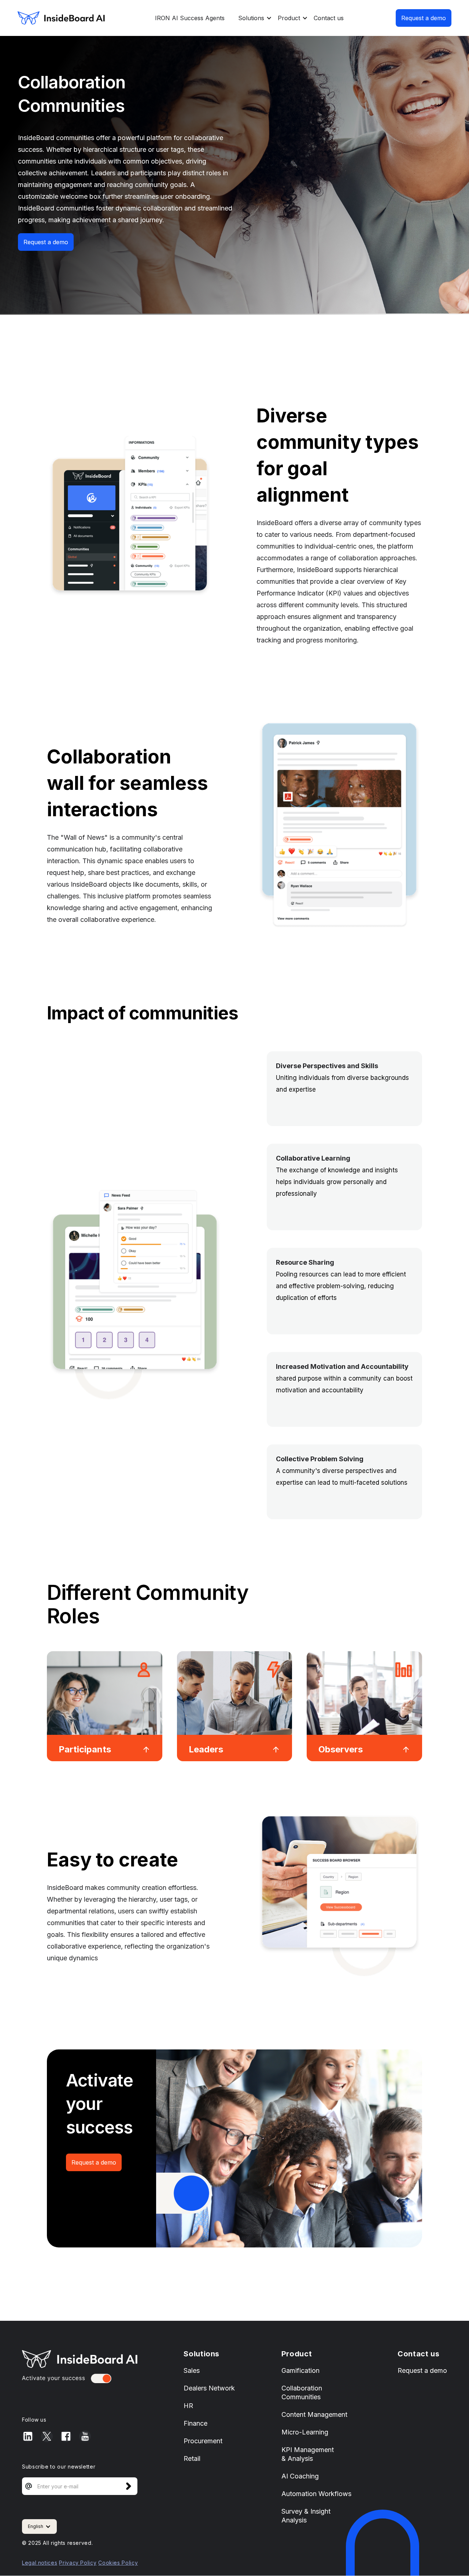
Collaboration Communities (302, 2392)
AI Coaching (300, 2476)
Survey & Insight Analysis (306, 2516)
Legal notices (40, 2563)
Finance (195, 2423)
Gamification (300, 2370)
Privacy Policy (78, 2563)
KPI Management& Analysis (308, 2454)
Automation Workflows (316, 2494)
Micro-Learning (305, 2432)
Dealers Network (209, 2388)
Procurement (203, 2441)
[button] (252, 18)
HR (188, 2406)
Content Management (314, 2414)
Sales (192, 2370)
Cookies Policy (118, 2563)
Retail (192, 2458)
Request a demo (424, 18)
